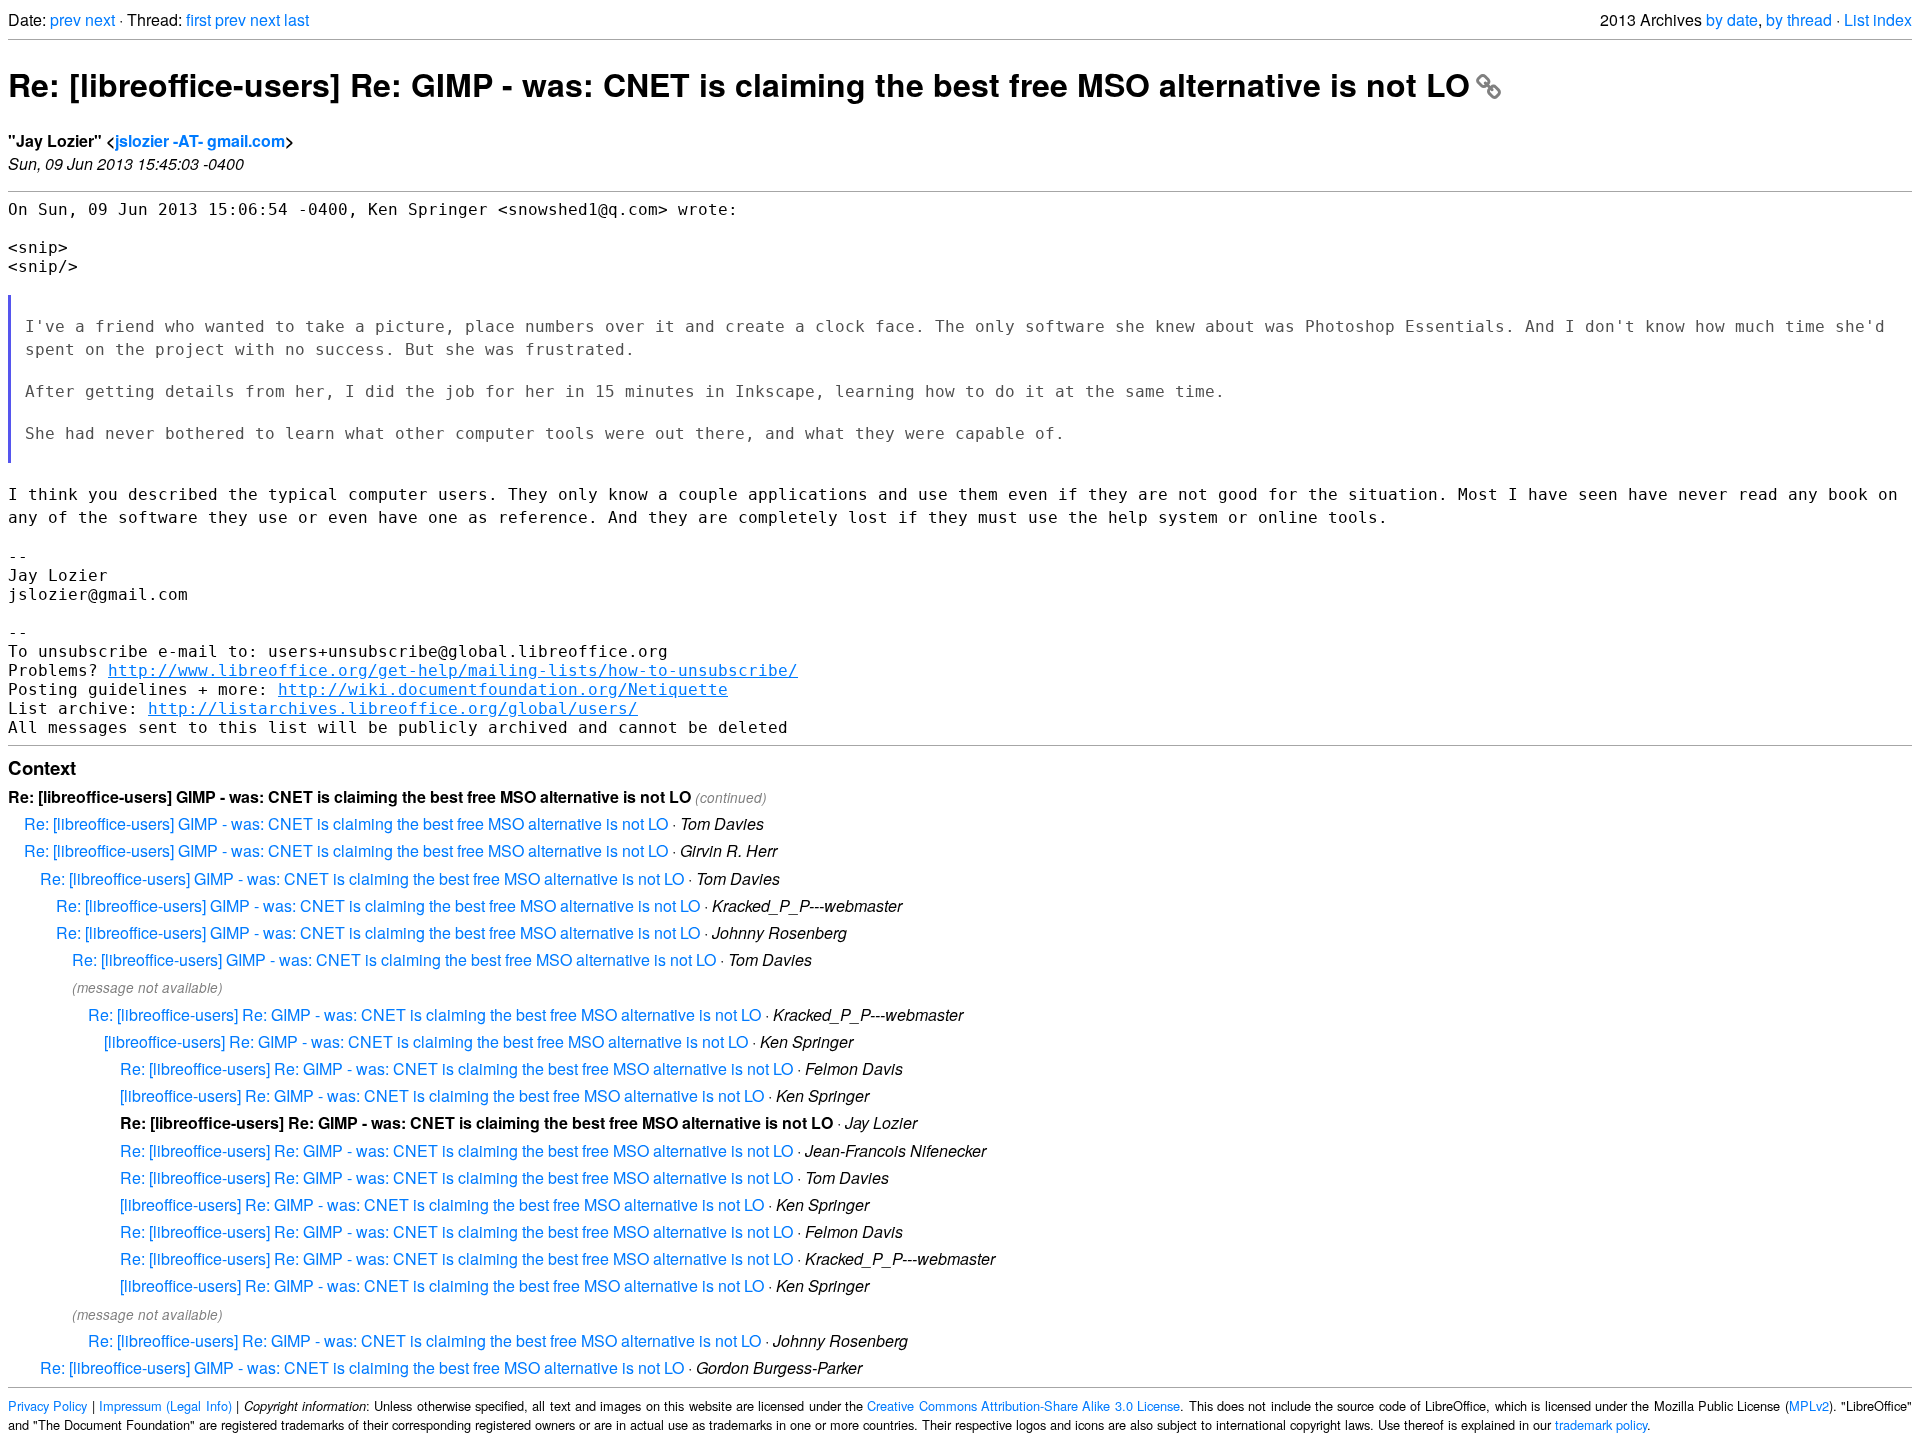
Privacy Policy (47, 1405)
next (100, 19)
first (198, 19)
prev (65, 19)
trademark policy (1601, 1424)
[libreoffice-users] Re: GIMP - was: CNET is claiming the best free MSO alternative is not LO (426, 1041)
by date (1732, 19)
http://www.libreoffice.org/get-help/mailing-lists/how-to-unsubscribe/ (453, 670)
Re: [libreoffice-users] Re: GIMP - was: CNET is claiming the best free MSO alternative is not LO (739, 84)
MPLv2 (1809, 1405)
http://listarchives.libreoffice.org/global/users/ (393, 708)
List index (1878, 19)
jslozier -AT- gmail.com (200, 140)
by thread (1799, 19)
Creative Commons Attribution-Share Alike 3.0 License (1023, 1405)
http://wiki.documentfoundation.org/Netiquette (503, 689)
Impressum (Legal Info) (165, 1405)
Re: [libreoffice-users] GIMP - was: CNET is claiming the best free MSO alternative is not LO (346, 823)
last (296, 19)
